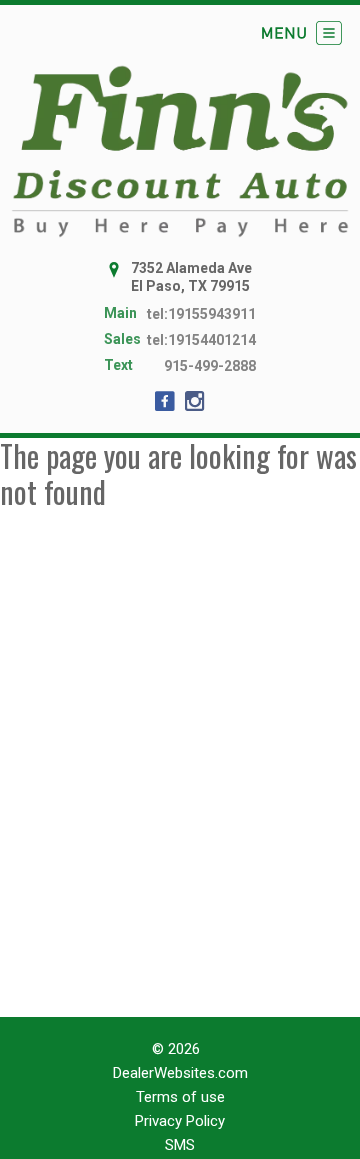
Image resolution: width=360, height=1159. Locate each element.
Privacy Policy (180, 1121)
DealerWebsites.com (180, 1073)
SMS (180, 1145)
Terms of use (180, 1097)
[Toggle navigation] (302, 33)
